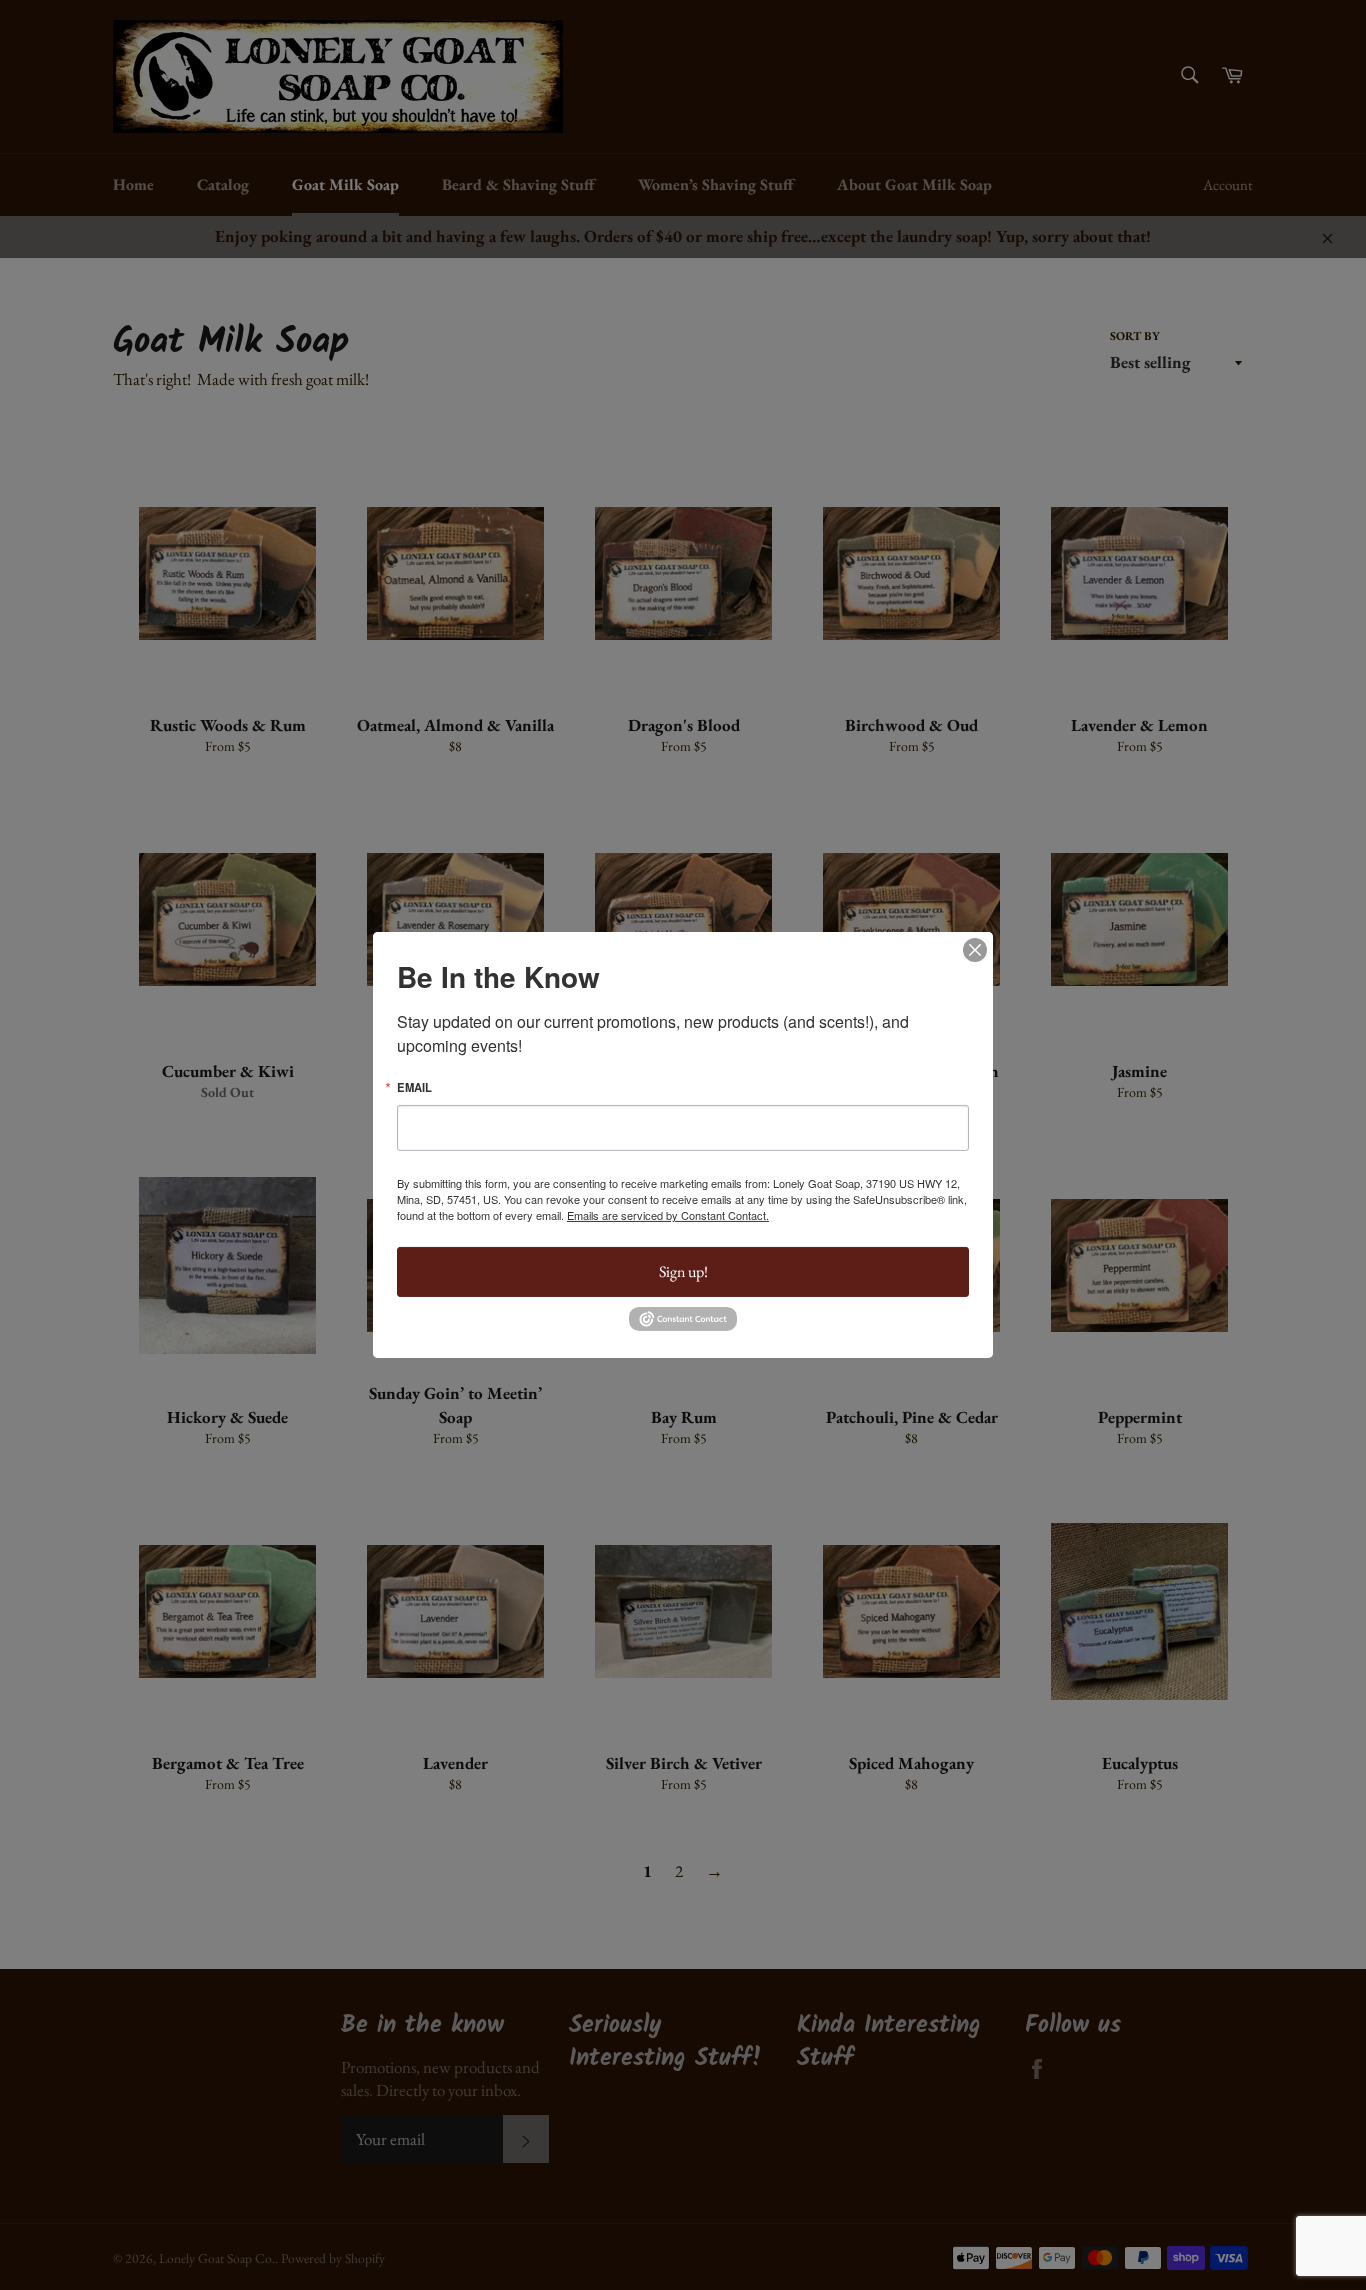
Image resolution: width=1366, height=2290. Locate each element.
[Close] (975, 950)
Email (414, 1087)
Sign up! (683, 1271)
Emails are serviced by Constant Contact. (668, 1215)
